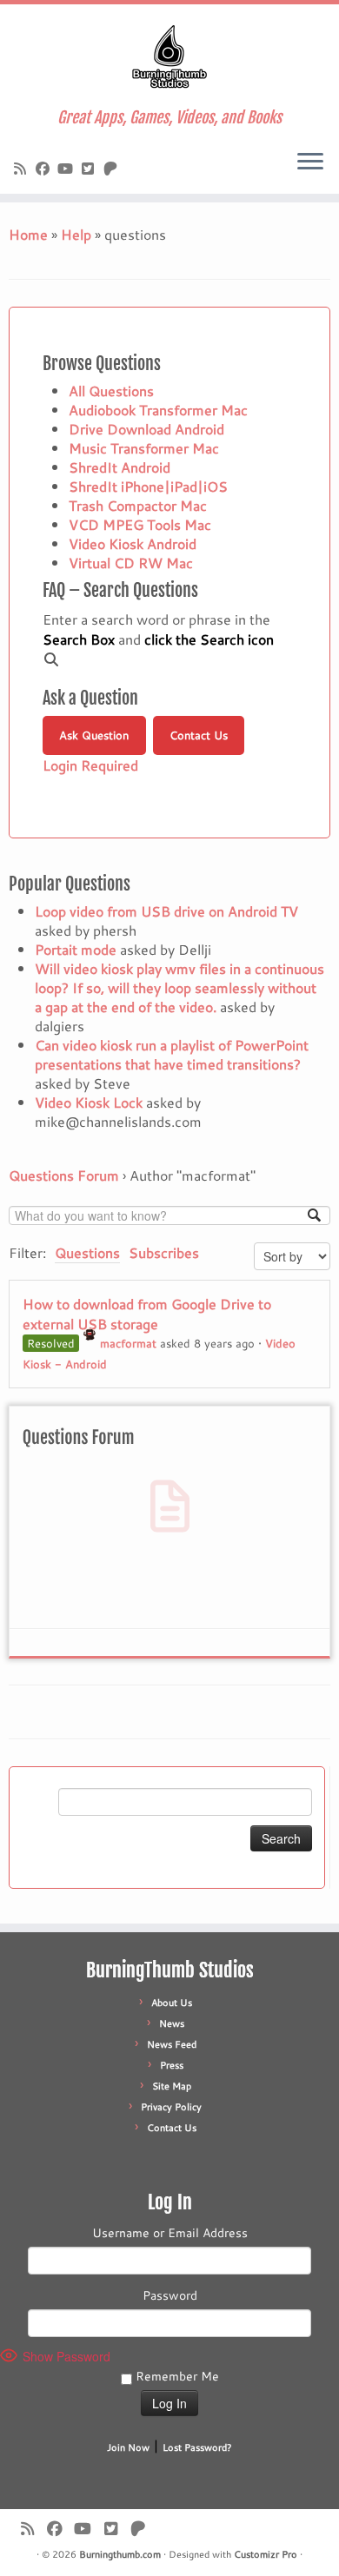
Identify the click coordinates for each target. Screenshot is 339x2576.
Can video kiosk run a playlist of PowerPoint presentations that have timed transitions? (172, 1054)
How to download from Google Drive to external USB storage (147, 1314)
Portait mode (76, 949)
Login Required (90, 765)
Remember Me (176, 2376)
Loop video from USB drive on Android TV (166, 911)
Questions (87, 1252)
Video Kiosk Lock (89, 1102)
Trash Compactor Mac (138, 505)
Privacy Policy (171, 2107)
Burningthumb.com (120, 2554)
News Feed (172, 2044)
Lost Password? (197, 2447)
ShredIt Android (120, 467)
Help (76, 234)
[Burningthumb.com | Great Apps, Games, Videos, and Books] (169, 56)
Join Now (128, 2447)
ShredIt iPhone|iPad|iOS (148, 486)
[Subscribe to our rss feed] (23, 168)
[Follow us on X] (90, 168)
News (172, 2023)
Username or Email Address (170, 2233)
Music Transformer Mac (144, 448)
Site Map (172, 2086)
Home (28, 234)
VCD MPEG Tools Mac (140, 524)
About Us (172, 2003)
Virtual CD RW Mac (131, 563)
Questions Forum (64, 1175)
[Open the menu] (310, 162)
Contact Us (199, 735)
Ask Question (94, 735)
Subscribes (164, 1252)
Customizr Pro (266, 2554)
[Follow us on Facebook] (45, 168)
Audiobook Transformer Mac (158, 410)
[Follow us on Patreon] (113, 168)
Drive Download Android (146, 429)
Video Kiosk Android (133, 543)
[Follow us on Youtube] (68, 168)
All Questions (111, 391)
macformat (128, 1343)
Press (172, 2065)
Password (170, 2295)
